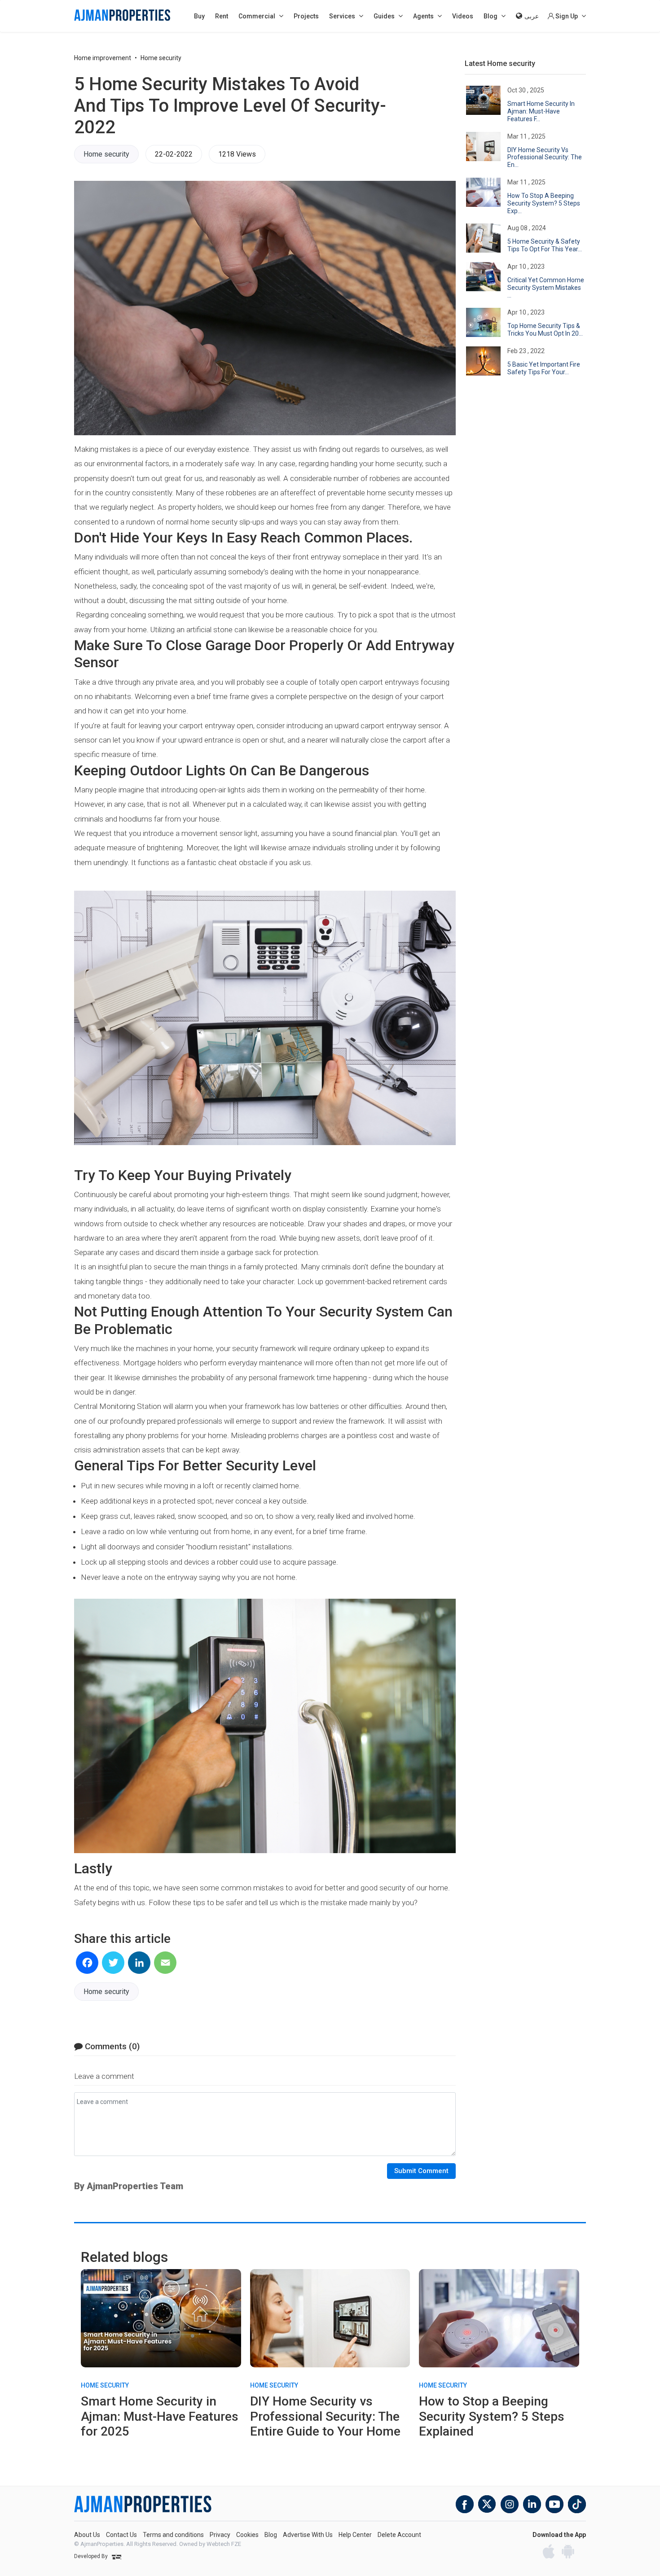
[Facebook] (87, 1963)
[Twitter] (113, 1963)
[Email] (165, 1963)
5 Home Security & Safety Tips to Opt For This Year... (545, 245)
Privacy (220, 2535)
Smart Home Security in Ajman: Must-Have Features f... (541, 111)
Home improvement (103, 58)
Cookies (247, 2535)
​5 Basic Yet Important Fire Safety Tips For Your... (544, 368)
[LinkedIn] (139, 1963)
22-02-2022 (174, 154)
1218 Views (237, 154)
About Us (87, 2535)
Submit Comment (421, 2171)
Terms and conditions (173, 2535)
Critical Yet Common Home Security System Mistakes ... (546, 288)
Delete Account (399, 2535)
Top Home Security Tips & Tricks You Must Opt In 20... (545, 330)
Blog (271, 2535)
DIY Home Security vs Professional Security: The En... (545, 157)
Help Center (355, 2535)
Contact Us (121, 2535)
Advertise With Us (308, 2535)
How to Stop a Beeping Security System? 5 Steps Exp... (544, 203)
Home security (161, 58)
